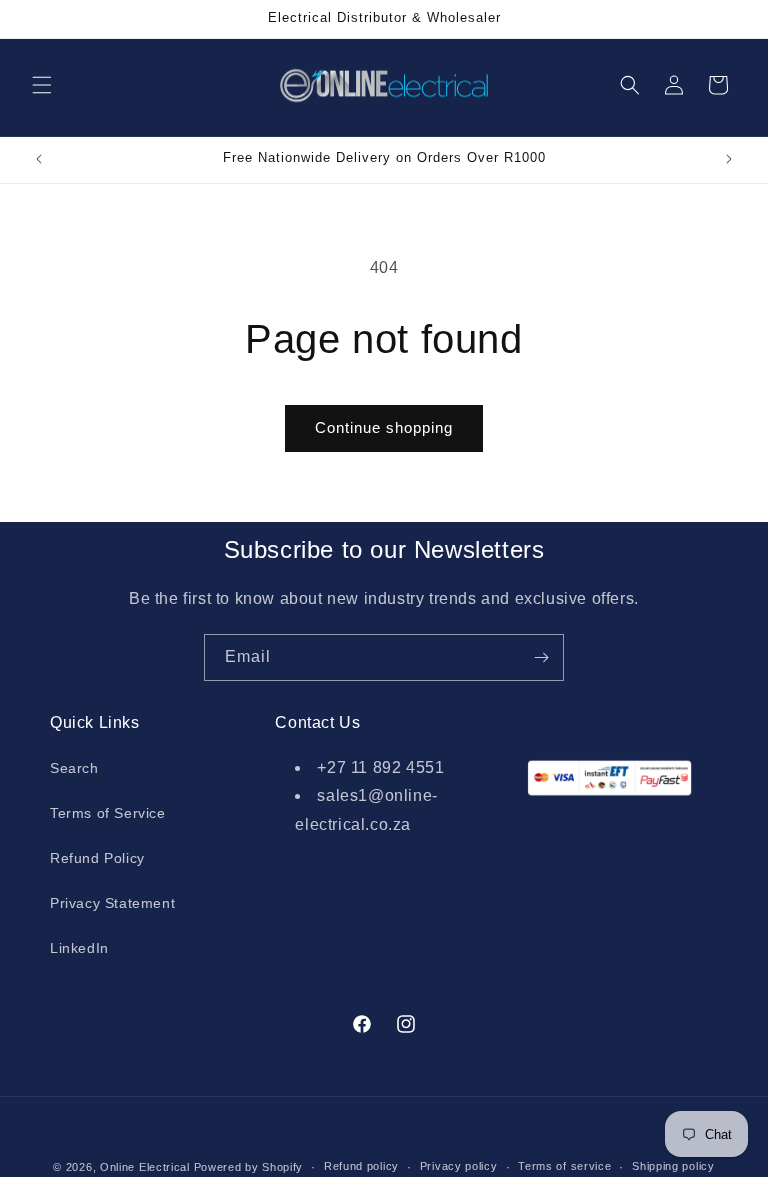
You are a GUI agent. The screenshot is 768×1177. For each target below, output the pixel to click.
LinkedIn (79, 948)
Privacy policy (459, 1166)
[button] (42, 85)
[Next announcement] (729, 159)
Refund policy (361, 1166)
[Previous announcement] (39, 159)
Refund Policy (97, 858)
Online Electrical (145, 1167)
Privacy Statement (112, 903)
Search (74, 768)
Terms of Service (108, 813)
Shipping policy (673, 1166)
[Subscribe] (541, 657)
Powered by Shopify (249, 1167)
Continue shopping (384, 427)
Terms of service (564, 1166)
